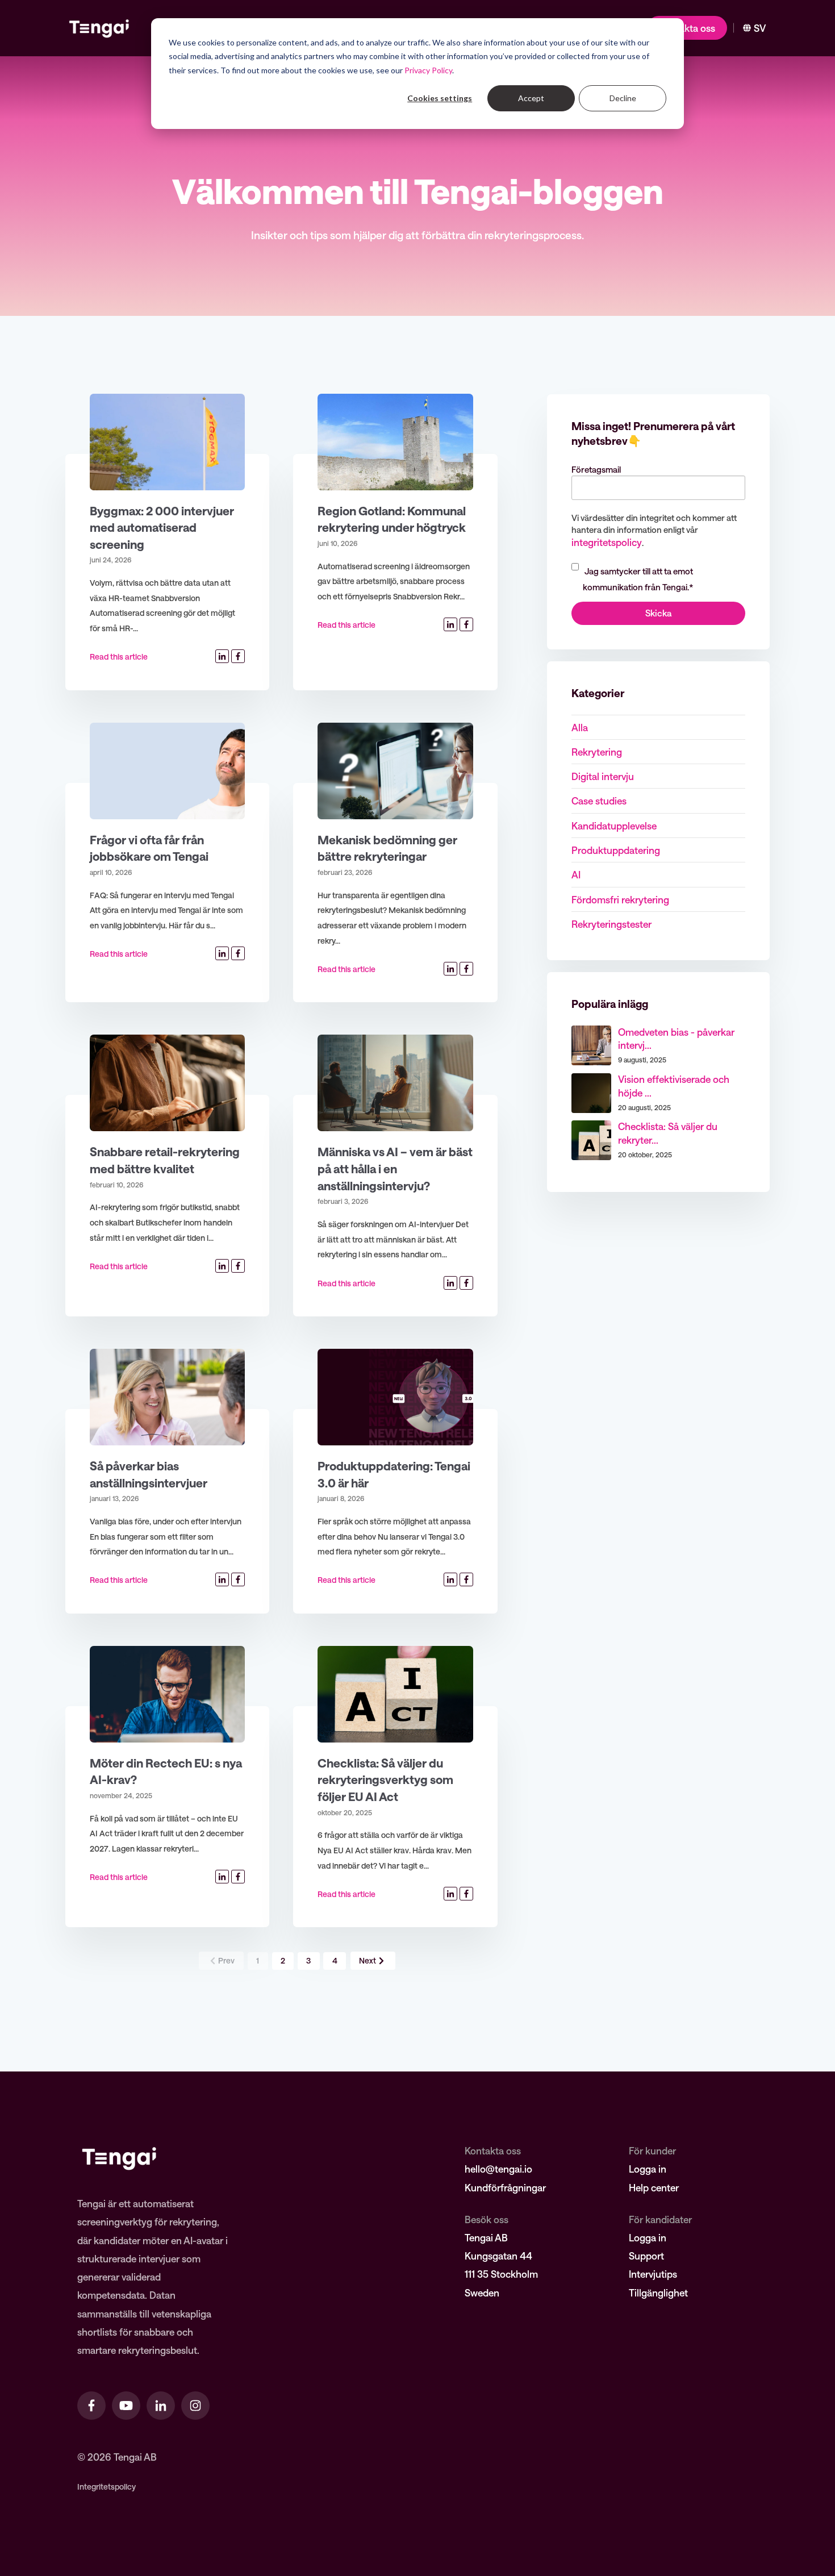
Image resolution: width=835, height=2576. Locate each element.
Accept (531, 98)
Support (646, 2256)
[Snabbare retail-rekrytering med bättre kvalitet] (167, 1083)
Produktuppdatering (616, 850)
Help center (654, 2187)
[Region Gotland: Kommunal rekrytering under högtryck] (395, 442)
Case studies (599, 801)
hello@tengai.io (498, 2169)
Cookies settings (440, 98)
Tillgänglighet (658, 2292)
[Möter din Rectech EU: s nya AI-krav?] (167, 1694)
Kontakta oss (687, 28)
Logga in (648, 2169)
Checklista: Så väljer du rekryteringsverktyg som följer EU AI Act (385, 1779)
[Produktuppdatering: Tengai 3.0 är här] (395, 1397)
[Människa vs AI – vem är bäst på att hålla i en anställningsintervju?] (395, 1083)
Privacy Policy (428, 70)
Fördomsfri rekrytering (620, 899)
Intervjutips (653, 2274)
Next (368, 1960)
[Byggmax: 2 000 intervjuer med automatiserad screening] (167, 442)
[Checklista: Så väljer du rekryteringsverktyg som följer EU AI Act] (395, 1694)
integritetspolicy (607, 542)
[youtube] (126, 2406)
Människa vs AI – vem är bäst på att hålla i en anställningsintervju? (395, 1168)
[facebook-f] (91, 2406)
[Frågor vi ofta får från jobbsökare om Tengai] (167, 771)
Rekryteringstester (611, 924)
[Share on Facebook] (238, 656)
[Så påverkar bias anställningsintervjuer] (167, 1397)
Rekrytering (597, 752)
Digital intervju (603, 776)
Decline (623, 98)
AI (576, 874)
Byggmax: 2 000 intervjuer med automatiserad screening (162, 527)
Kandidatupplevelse (614, 826)
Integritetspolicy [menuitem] (107, 2487)
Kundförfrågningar (505, 2187)
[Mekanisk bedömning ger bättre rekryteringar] (395, 771)
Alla (580, 727)
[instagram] (195, 2406)
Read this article (119, 656)
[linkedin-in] (161, 2406)
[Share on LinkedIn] (222, 656)
